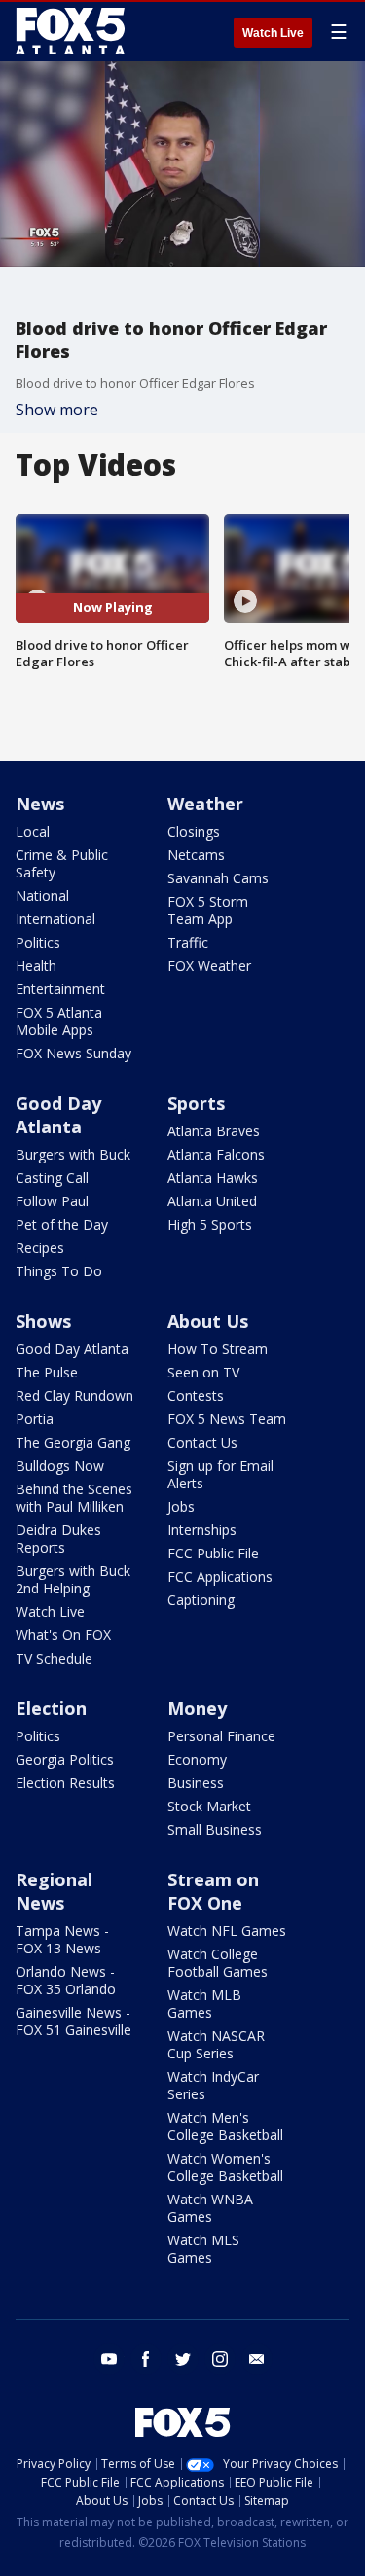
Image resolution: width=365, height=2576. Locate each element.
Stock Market (209, 1806)
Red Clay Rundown (74, 1395)
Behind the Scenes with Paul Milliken (74, 1498)
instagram (220, 2359)
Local (33, 831)
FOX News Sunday (73, 1053)
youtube (109, 2359)
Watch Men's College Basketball (225, 2126)
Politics (38, 942)
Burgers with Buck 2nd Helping (73, 1579)
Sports (196, 1103)
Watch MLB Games (204, 2004)
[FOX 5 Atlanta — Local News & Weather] (72, 31)
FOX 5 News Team (227, 1419)
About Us (208, 1321)
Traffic (188, 942)
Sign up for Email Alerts (220, 1474)
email (257, 2359)
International (55, 919)
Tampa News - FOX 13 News (62, 1939)
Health (36, 966)
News (40, 804)
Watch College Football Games (218, 1963)
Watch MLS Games (203, 2249)
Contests (196, 1395)
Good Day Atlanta (58, 1115)
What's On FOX (63, 1635)
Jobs (181, 1506)
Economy (197, 1759)
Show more (57, 410)
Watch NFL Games (227, 1931)
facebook (146, 2359)
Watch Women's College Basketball (225, 2167)
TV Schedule (54, 1658)
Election (51, 1708)
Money (197, 1708)
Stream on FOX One (213, 1891)
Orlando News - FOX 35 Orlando (66, 1980)
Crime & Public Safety (62, 863)
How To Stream (218, 1349)
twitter (183, 2359)
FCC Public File (213, 1553)
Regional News (54, 1891)
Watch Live (273, 33)
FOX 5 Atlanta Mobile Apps (59, 1021)
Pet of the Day (62, 1224)
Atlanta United (212, 1201)
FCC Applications (220, 1576)
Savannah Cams (218, 878)
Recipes (40, 1248)
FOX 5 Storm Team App (208, 910)
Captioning (201, 1600)
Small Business (215, 1829)
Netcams (196, 855)
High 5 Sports (210, 1224)
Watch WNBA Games (210, 2208)
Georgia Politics (65, 1759)
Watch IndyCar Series (213, 2085)
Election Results (65, 1783)
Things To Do (59, 1271)
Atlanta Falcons (216, 1154)
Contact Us (202, 1442)
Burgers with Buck (73, 1154)
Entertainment (60, 989)
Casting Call (52, 1178)
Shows (43, 1321)
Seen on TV (203, 1372)
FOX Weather (209, 966)
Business (196, 1783)
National (42, 895)
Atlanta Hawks (213, 1178)
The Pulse (47, 1372)
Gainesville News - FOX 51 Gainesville (73, 2021)
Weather (205, 804)
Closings (194, 831)
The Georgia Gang (73, 1442)
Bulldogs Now (60, 1466)
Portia (35, 1419)
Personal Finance (221, 1736)
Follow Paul (52, 1201)
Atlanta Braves (214, 1131)
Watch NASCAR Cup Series (216, 2044)
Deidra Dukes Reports (58, 1538)
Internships (202, 1530)
